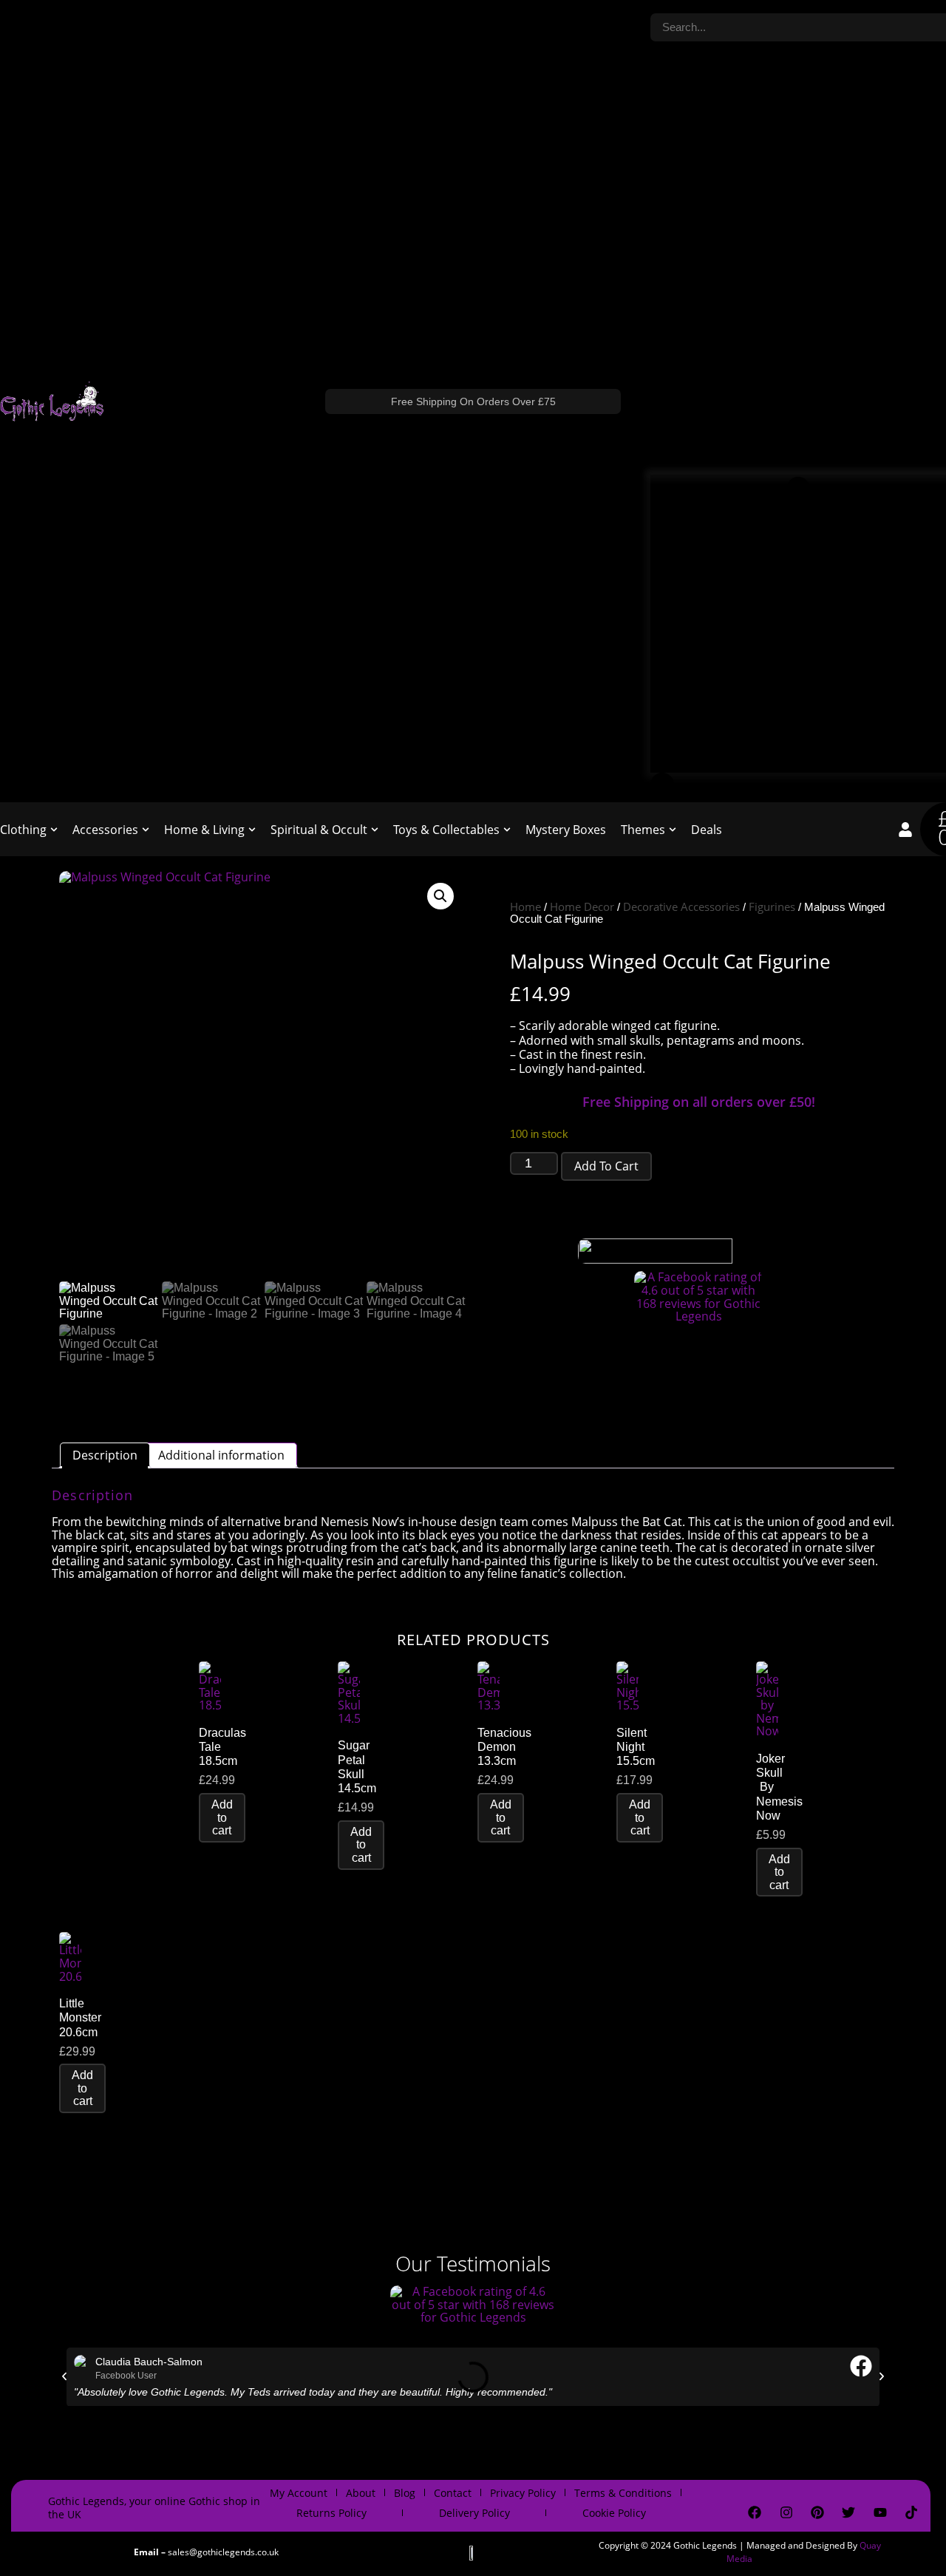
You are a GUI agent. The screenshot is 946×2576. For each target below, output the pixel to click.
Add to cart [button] (222, 1817)
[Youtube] (880, 2512)
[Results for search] (798, 624)
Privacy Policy (523, 2493)
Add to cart (606, 1166)
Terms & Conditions (623, 2493)
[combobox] (798, 28)
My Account (299, 2493)
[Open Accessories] (146, 830)
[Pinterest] (817, 2512)
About (361, 2493)
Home (525, 906)
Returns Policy (331, 2513)
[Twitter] (848, 2512)
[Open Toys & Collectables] (507, 830)
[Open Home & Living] (252, 830)
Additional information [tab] (221, 1455)
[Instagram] (786, 2512)
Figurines (772, 906)
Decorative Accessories (681, 906)
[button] (440, 896)
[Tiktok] (911, 2512)
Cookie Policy (614, 2513)
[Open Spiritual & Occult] (375, 830)
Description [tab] (105, 1455)
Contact (453, 2493)
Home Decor (582, 906)
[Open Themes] (673, 830)
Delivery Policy (474, 2513)
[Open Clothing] (54, 830)
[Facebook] (755, 2512)
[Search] (662, 787)
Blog (405, 2493)
